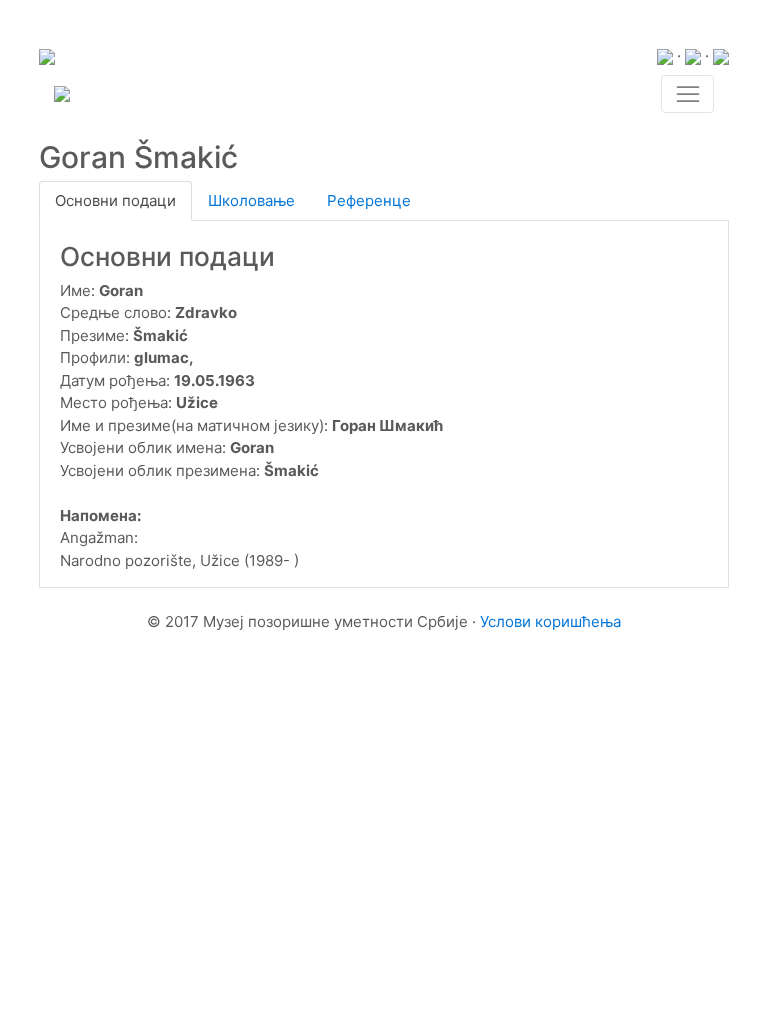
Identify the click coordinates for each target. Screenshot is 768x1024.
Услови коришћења (550, 621)
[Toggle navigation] (687, 94)
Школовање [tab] (251, 200)
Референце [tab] (369, 200)
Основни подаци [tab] (115, 200)
